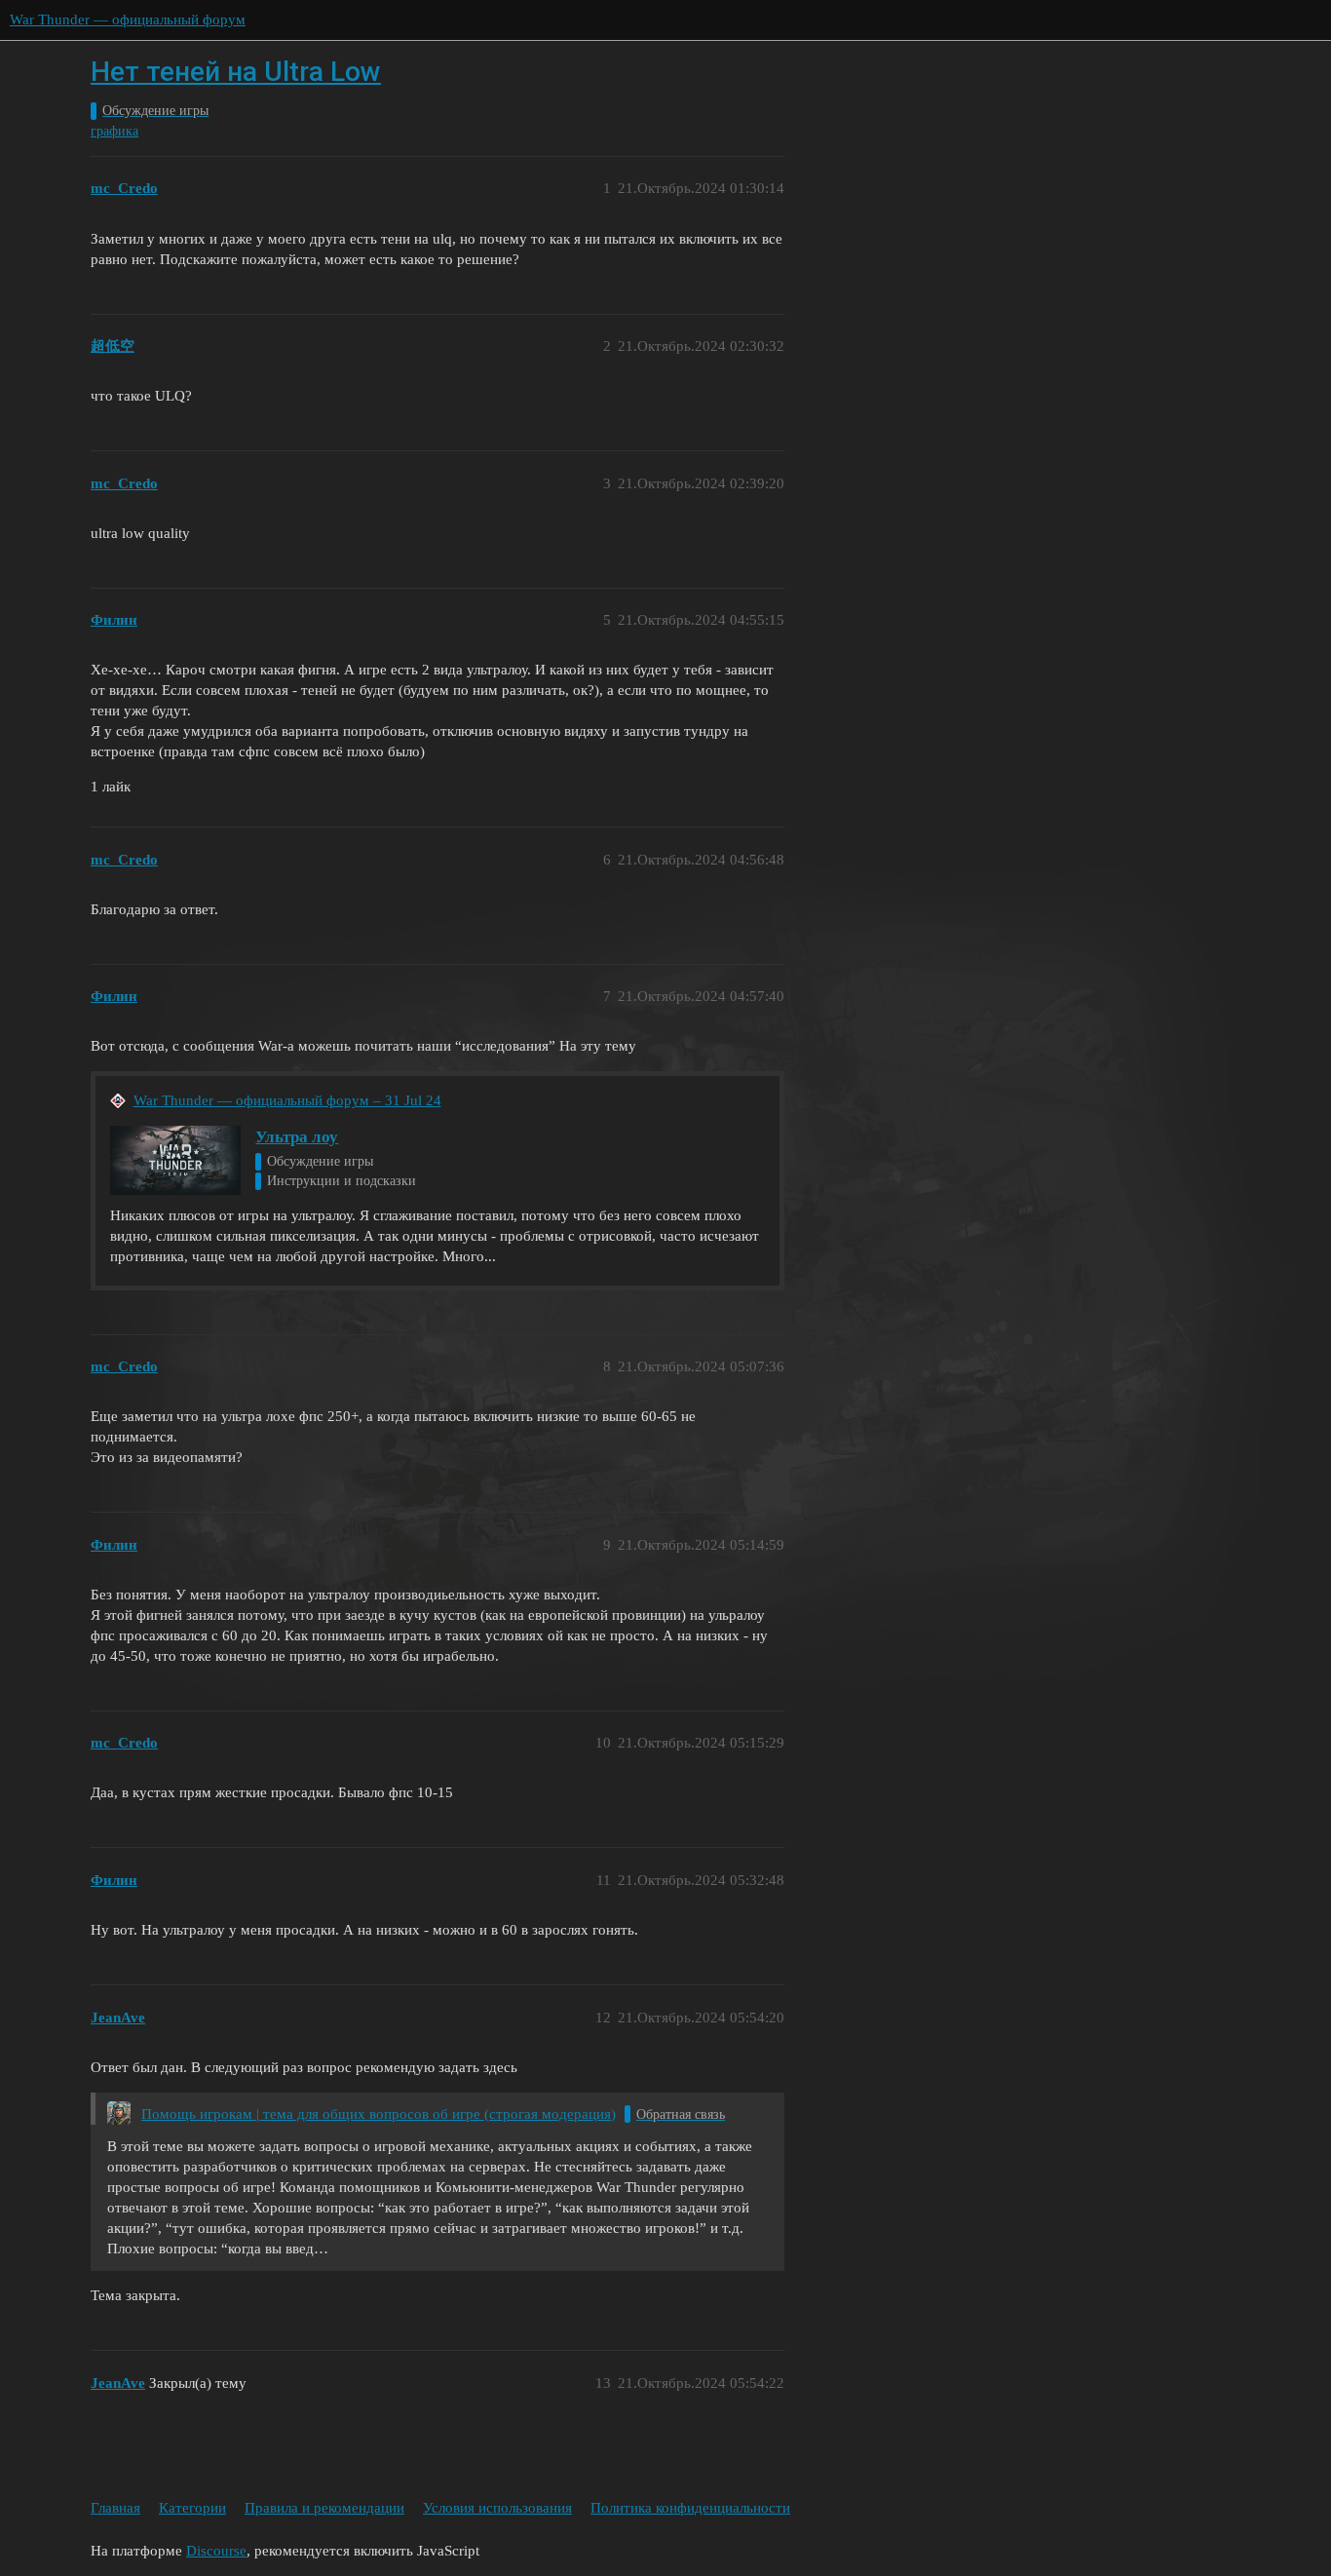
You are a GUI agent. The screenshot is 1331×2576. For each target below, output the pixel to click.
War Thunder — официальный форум (128, 19)
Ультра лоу (297, 1137)
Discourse (216, 2551)
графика (114, 131)
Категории (192, 2508)
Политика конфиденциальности (690, 2508)
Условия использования (497, 2508)
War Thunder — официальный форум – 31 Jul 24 (287, 1100)
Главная (115, 2508)
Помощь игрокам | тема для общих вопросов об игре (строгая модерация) (379, 2114)
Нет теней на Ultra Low (236, 72)
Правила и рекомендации (324, 2508)
